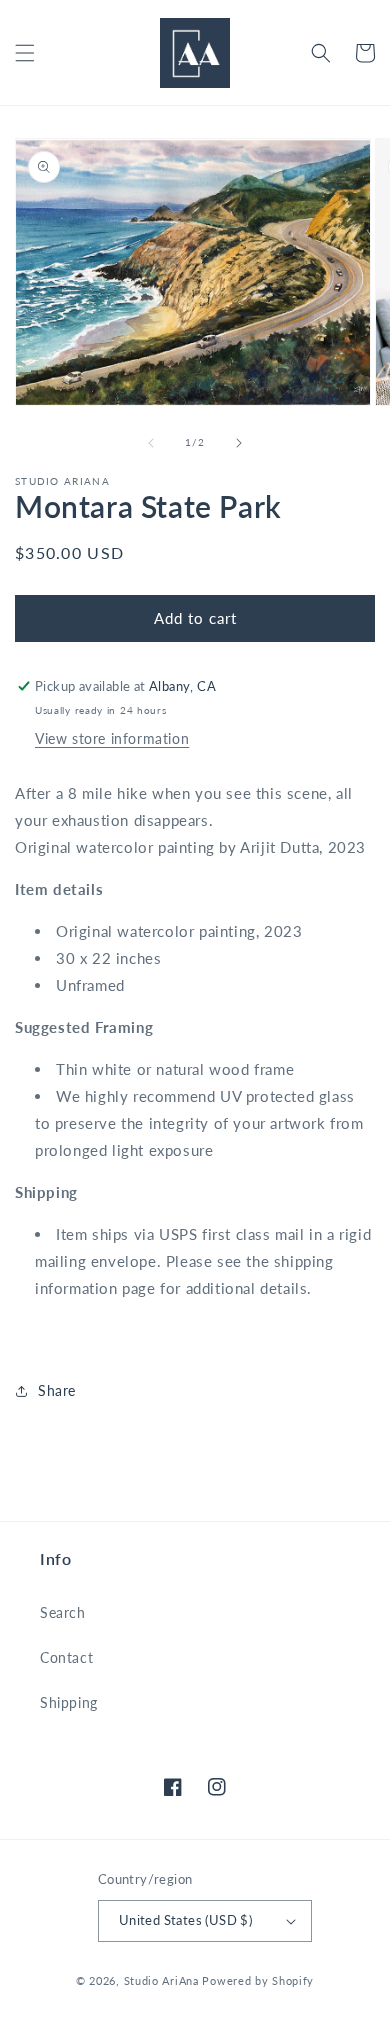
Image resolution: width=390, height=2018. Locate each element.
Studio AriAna (161, 1980)
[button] (25, 53)
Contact (66, 1657)
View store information (112, 738)
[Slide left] (151, 443)
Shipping (69, 1702)
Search (63, 1612)
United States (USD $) (185, 1920)
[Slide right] (239, 443)
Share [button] (57, 1390)
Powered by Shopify (258, 1980)
